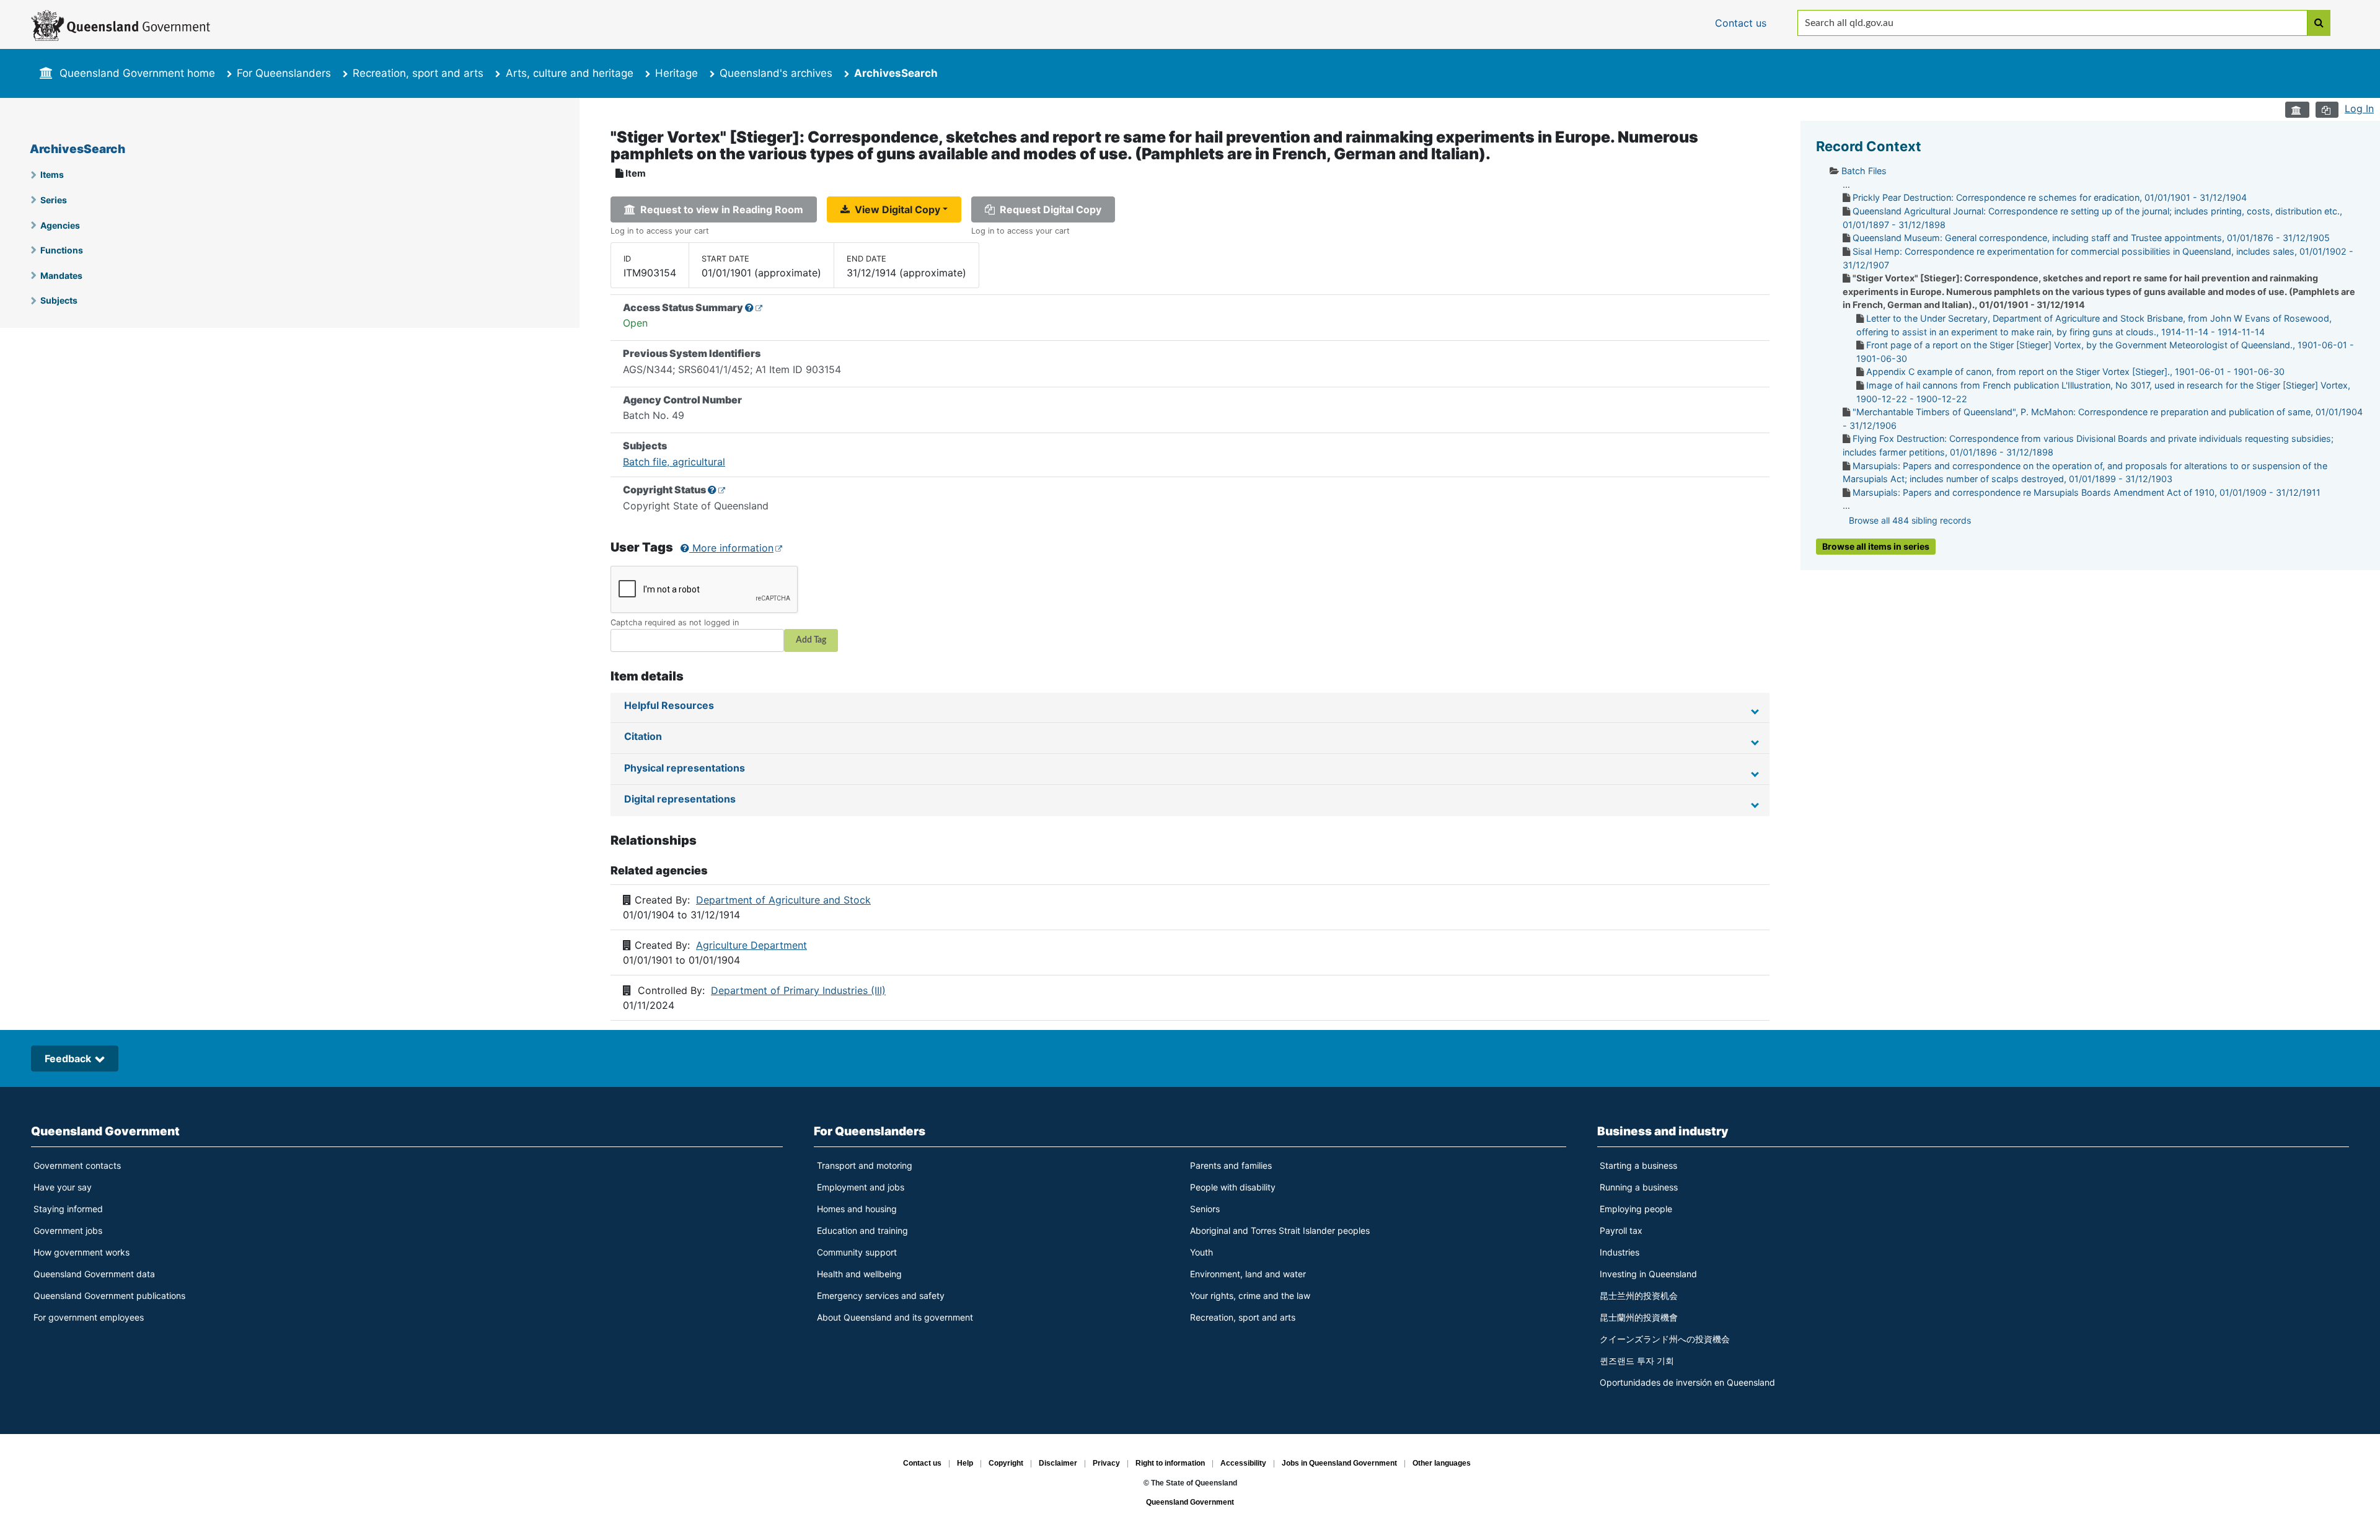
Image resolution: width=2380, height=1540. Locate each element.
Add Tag (811, 640)
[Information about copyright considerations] (717, 490)
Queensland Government (105, 1131)
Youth (1201, 1252)
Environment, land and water (1248, 1274)
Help (965, 1464)
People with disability (1233, 1187)
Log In (2359, 108)
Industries (1620, 1252)
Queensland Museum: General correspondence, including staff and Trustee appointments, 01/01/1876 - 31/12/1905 (2091, 238)
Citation (643, 736)
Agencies (60, 225)
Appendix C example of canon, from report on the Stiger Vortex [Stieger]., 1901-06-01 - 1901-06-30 (2075, 372)
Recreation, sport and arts (418, 73)
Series (54, 200)
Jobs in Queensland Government (1339, 1464)
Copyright (1006, 1464)
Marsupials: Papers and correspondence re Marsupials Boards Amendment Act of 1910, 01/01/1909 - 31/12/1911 (2087, 492)
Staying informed (68, 1209)
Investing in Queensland (1648, 1274)
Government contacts (77, 1165)
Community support (857, 1252)
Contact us (922, 1464)
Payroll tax (1621, 1230)
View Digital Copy (895, 209)
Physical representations (685, 768)
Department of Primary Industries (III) (798, 990)
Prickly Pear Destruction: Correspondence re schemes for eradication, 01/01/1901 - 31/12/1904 (2050, 197)
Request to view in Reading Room (719, 209)
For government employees (89, 1317)
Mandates (61, 275)
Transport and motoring (865, 1165)
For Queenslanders (284, 73)
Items (52, 174)
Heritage (677, 73)
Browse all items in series (1876, 546)
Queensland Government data (94, 1274)
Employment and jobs (861, 1187)
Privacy (1106, 1464)
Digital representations (680, 799)
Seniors (1205, 1209)
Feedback (68, 1058)
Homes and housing (857, 1209)
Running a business (1639, 1187)
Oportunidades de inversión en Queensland (1687, 1382)
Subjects (59, 300)
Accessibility (1243, 1464)
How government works (82, 1252)
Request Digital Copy (1048, 209)
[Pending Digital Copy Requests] (2327, 110)
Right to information (1170, 1464)
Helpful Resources (669, 705)
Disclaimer (1058, 1464)
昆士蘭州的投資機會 (1639, 1317)
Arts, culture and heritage (570, 73)
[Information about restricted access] (754, 307)
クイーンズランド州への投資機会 (1665, 1339)
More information (731, 548)
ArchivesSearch (77, 149)
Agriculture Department (751, 945)
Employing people (1636, 1209)
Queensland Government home (137, 73)
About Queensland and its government (895, 1317)
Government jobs (68, 1230)
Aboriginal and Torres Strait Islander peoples (1280, 1230)
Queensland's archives (776, 73)
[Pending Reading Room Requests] (2297, 110)
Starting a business (1638, 1165)
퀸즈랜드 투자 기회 (1637, 1361)
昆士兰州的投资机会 (1639, 1296)
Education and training (862, 1230)
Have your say (63, 1187)
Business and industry (1663, 1131)
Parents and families (1231, 1165)
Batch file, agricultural (674, 462)
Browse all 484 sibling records (1910, 520)
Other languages (1442, 1464)
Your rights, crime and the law (1250, 1296)
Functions (62, 250)
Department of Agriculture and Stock (783, 900)
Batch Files (1864, 171)
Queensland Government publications (109, 1296)
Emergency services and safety (881, 1296)
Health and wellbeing (859, 1274)
